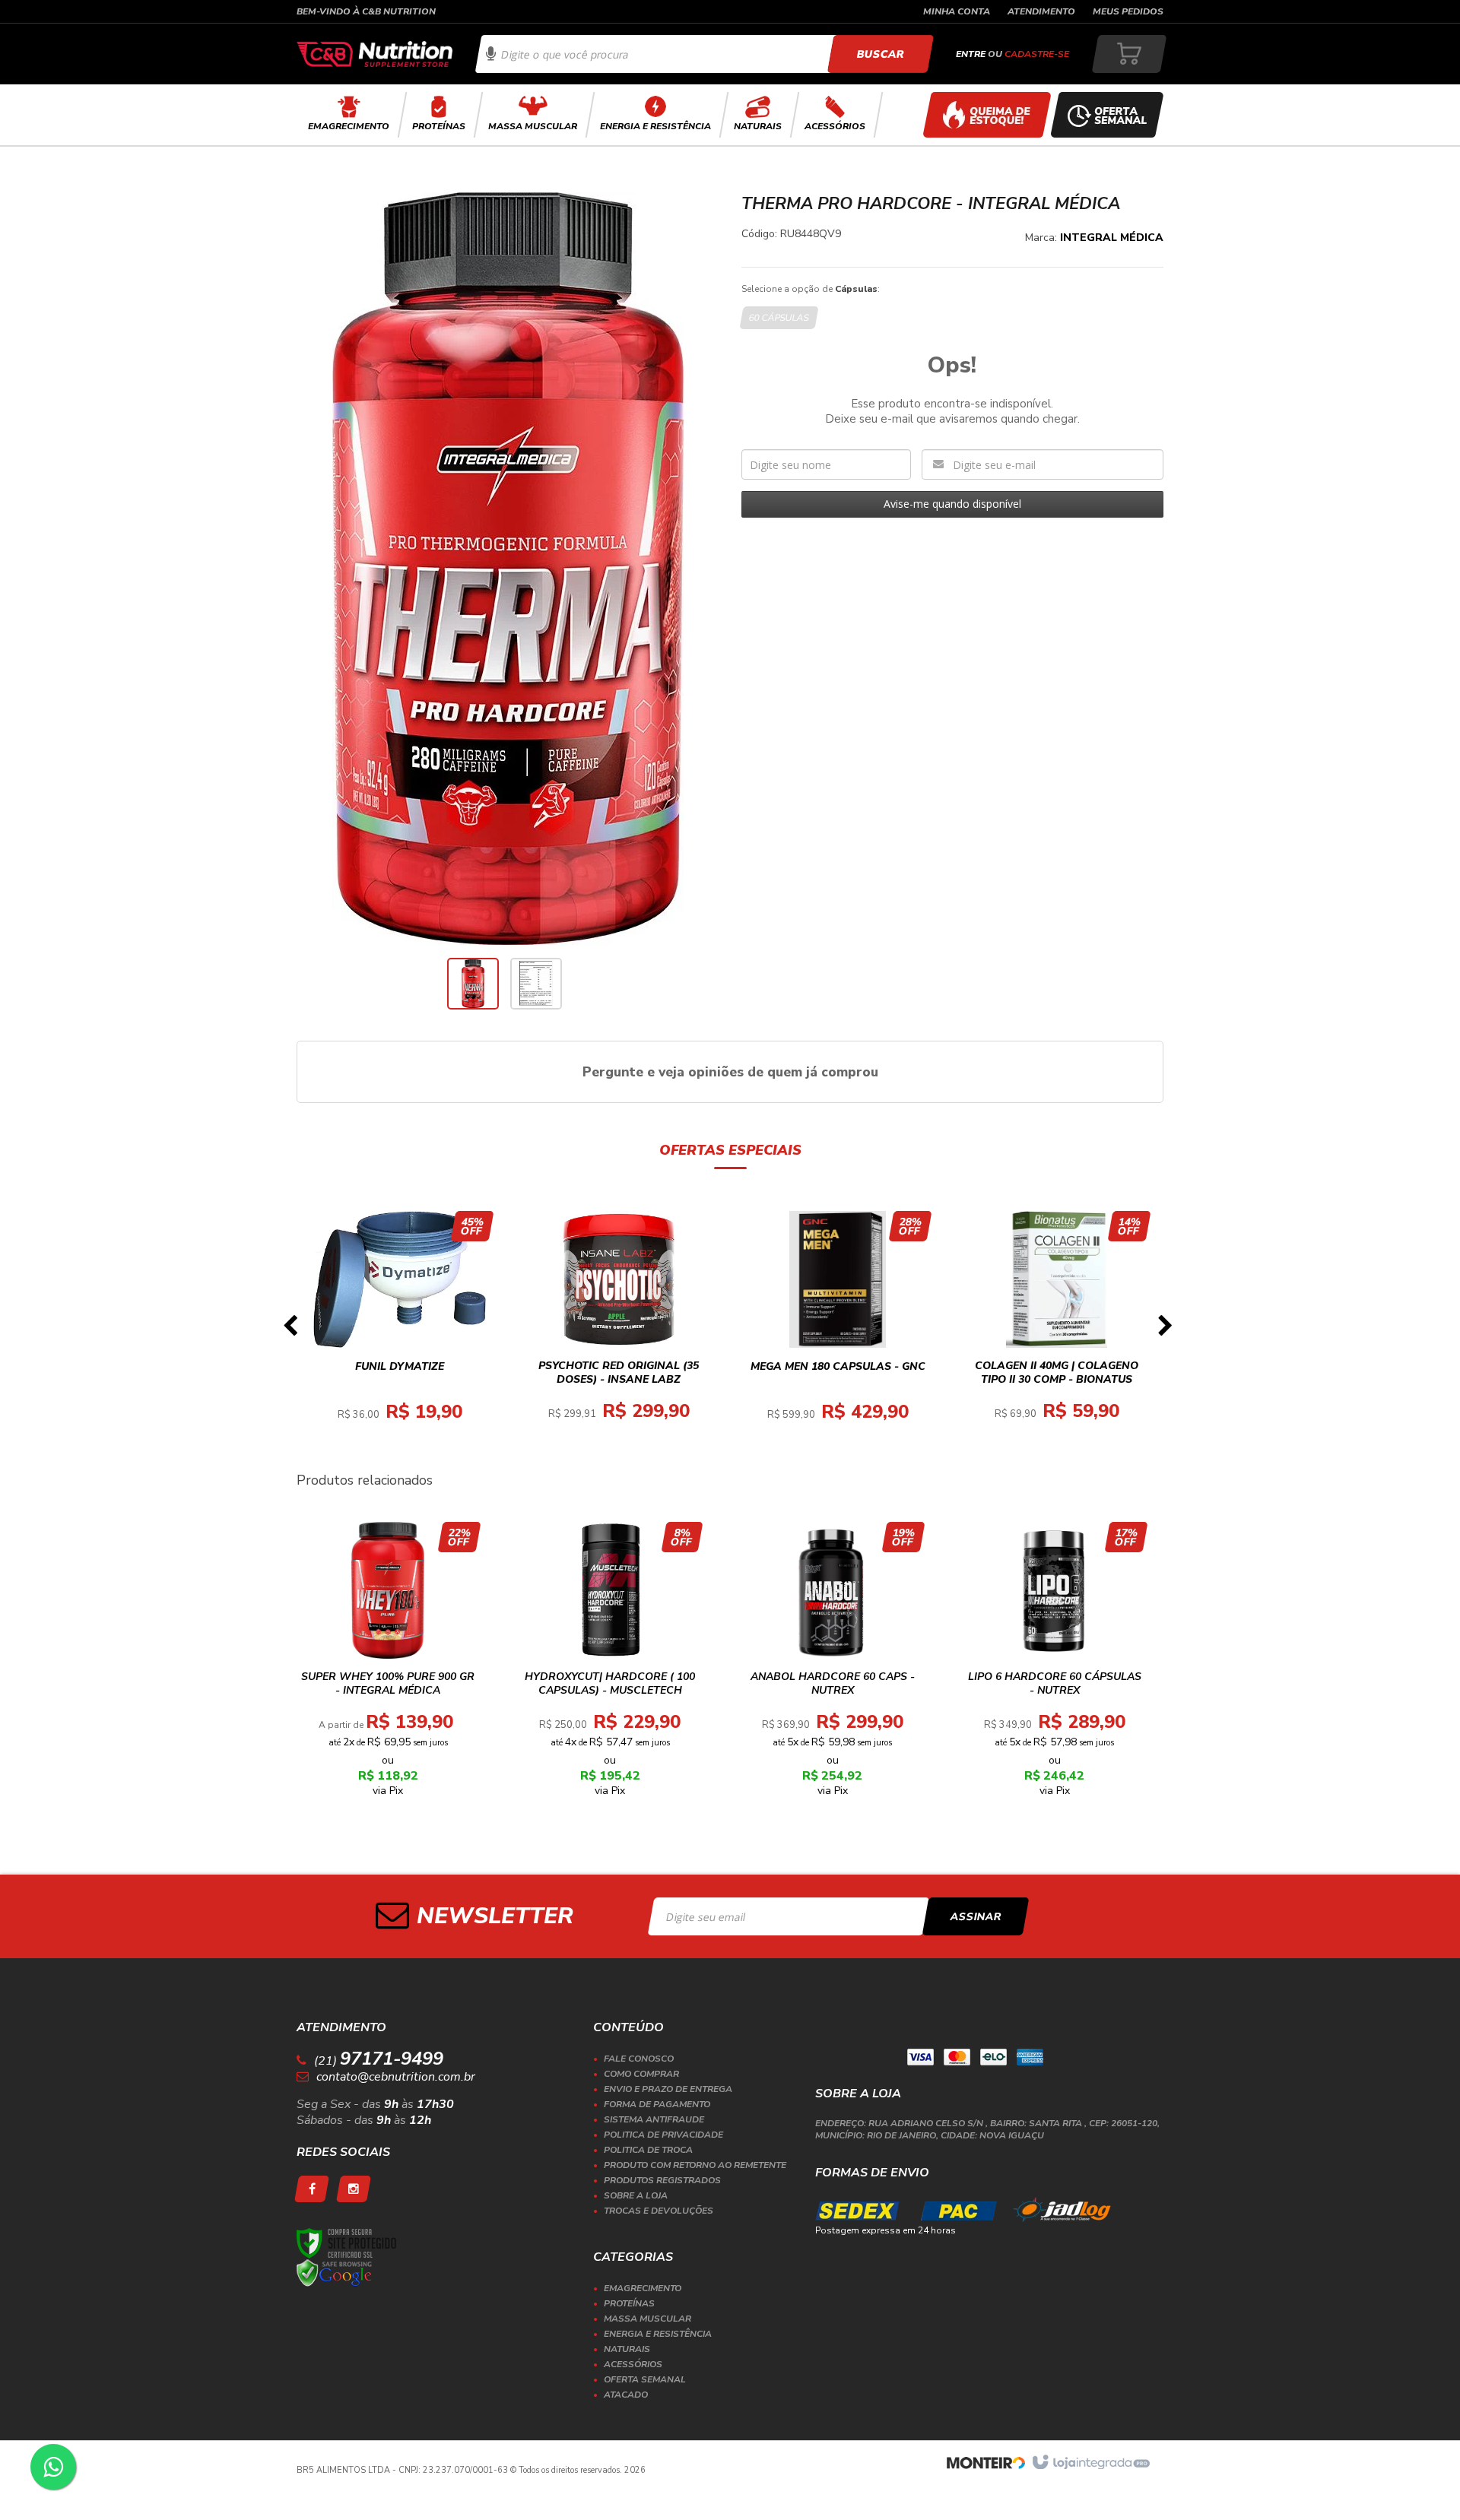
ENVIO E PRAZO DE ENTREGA (668, 2089)
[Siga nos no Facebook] (312, 2189)
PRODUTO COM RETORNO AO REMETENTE (695, 2165)
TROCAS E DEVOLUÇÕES (659, 2211)
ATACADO (626, 2395)
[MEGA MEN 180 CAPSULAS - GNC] (838, 1330)
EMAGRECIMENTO (643, 2288)
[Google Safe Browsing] (335, 2273)
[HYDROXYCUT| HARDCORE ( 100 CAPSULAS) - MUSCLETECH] (610, 1664)
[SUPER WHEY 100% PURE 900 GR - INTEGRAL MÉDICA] (388, 1664)
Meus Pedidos (1128, 11)
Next (1165, 1330)
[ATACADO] (987, 115)
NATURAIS (627, 2349)
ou (1012, 54)
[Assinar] (976, 1916)
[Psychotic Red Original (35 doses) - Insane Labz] (619, 1330)
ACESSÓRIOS (633, 2364)
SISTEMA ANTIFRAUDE (654, 2119)
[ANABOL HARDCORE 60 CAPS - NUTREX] (832, 1664)
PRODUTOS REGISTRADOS (662, 2180)
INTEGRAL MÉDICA (1112, 238)
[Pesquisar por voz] (491, 54)
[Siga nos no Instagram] (354, 2189)
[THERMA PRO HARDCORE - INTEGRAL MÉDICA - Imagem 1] (473, 984)
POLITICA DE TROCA (648, 2150)
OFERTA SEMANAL (645, 2379)
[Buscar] (880, 54)
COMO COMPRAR (641, 2074)
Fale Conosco (639, 2059)
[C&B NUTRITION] (375, 54)
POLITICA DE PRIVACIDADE (663, 2135)
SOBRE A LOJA (636, 2195)
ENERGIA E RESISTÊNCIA (658, 2334)
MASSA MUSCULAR (647, 2319)
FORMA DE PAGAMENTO (657, 2104)
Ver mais (409, 1385)
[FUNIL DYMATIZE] (400, 1330)
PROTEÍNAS (629, 2303)
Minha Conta (957, 11)
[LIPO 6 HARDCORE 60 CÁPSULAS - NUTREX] (1054, 1664)
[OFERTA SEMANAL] (1107, 115)
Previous (290, 1330)
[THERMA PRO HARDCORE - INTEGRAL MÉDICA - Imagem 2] (536, 984)
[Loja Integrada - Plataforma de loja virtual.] (1090, 2463)
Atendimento (1041, 11)
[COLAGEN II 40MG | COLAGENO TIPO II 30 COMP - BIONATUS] (1057, 1330)
